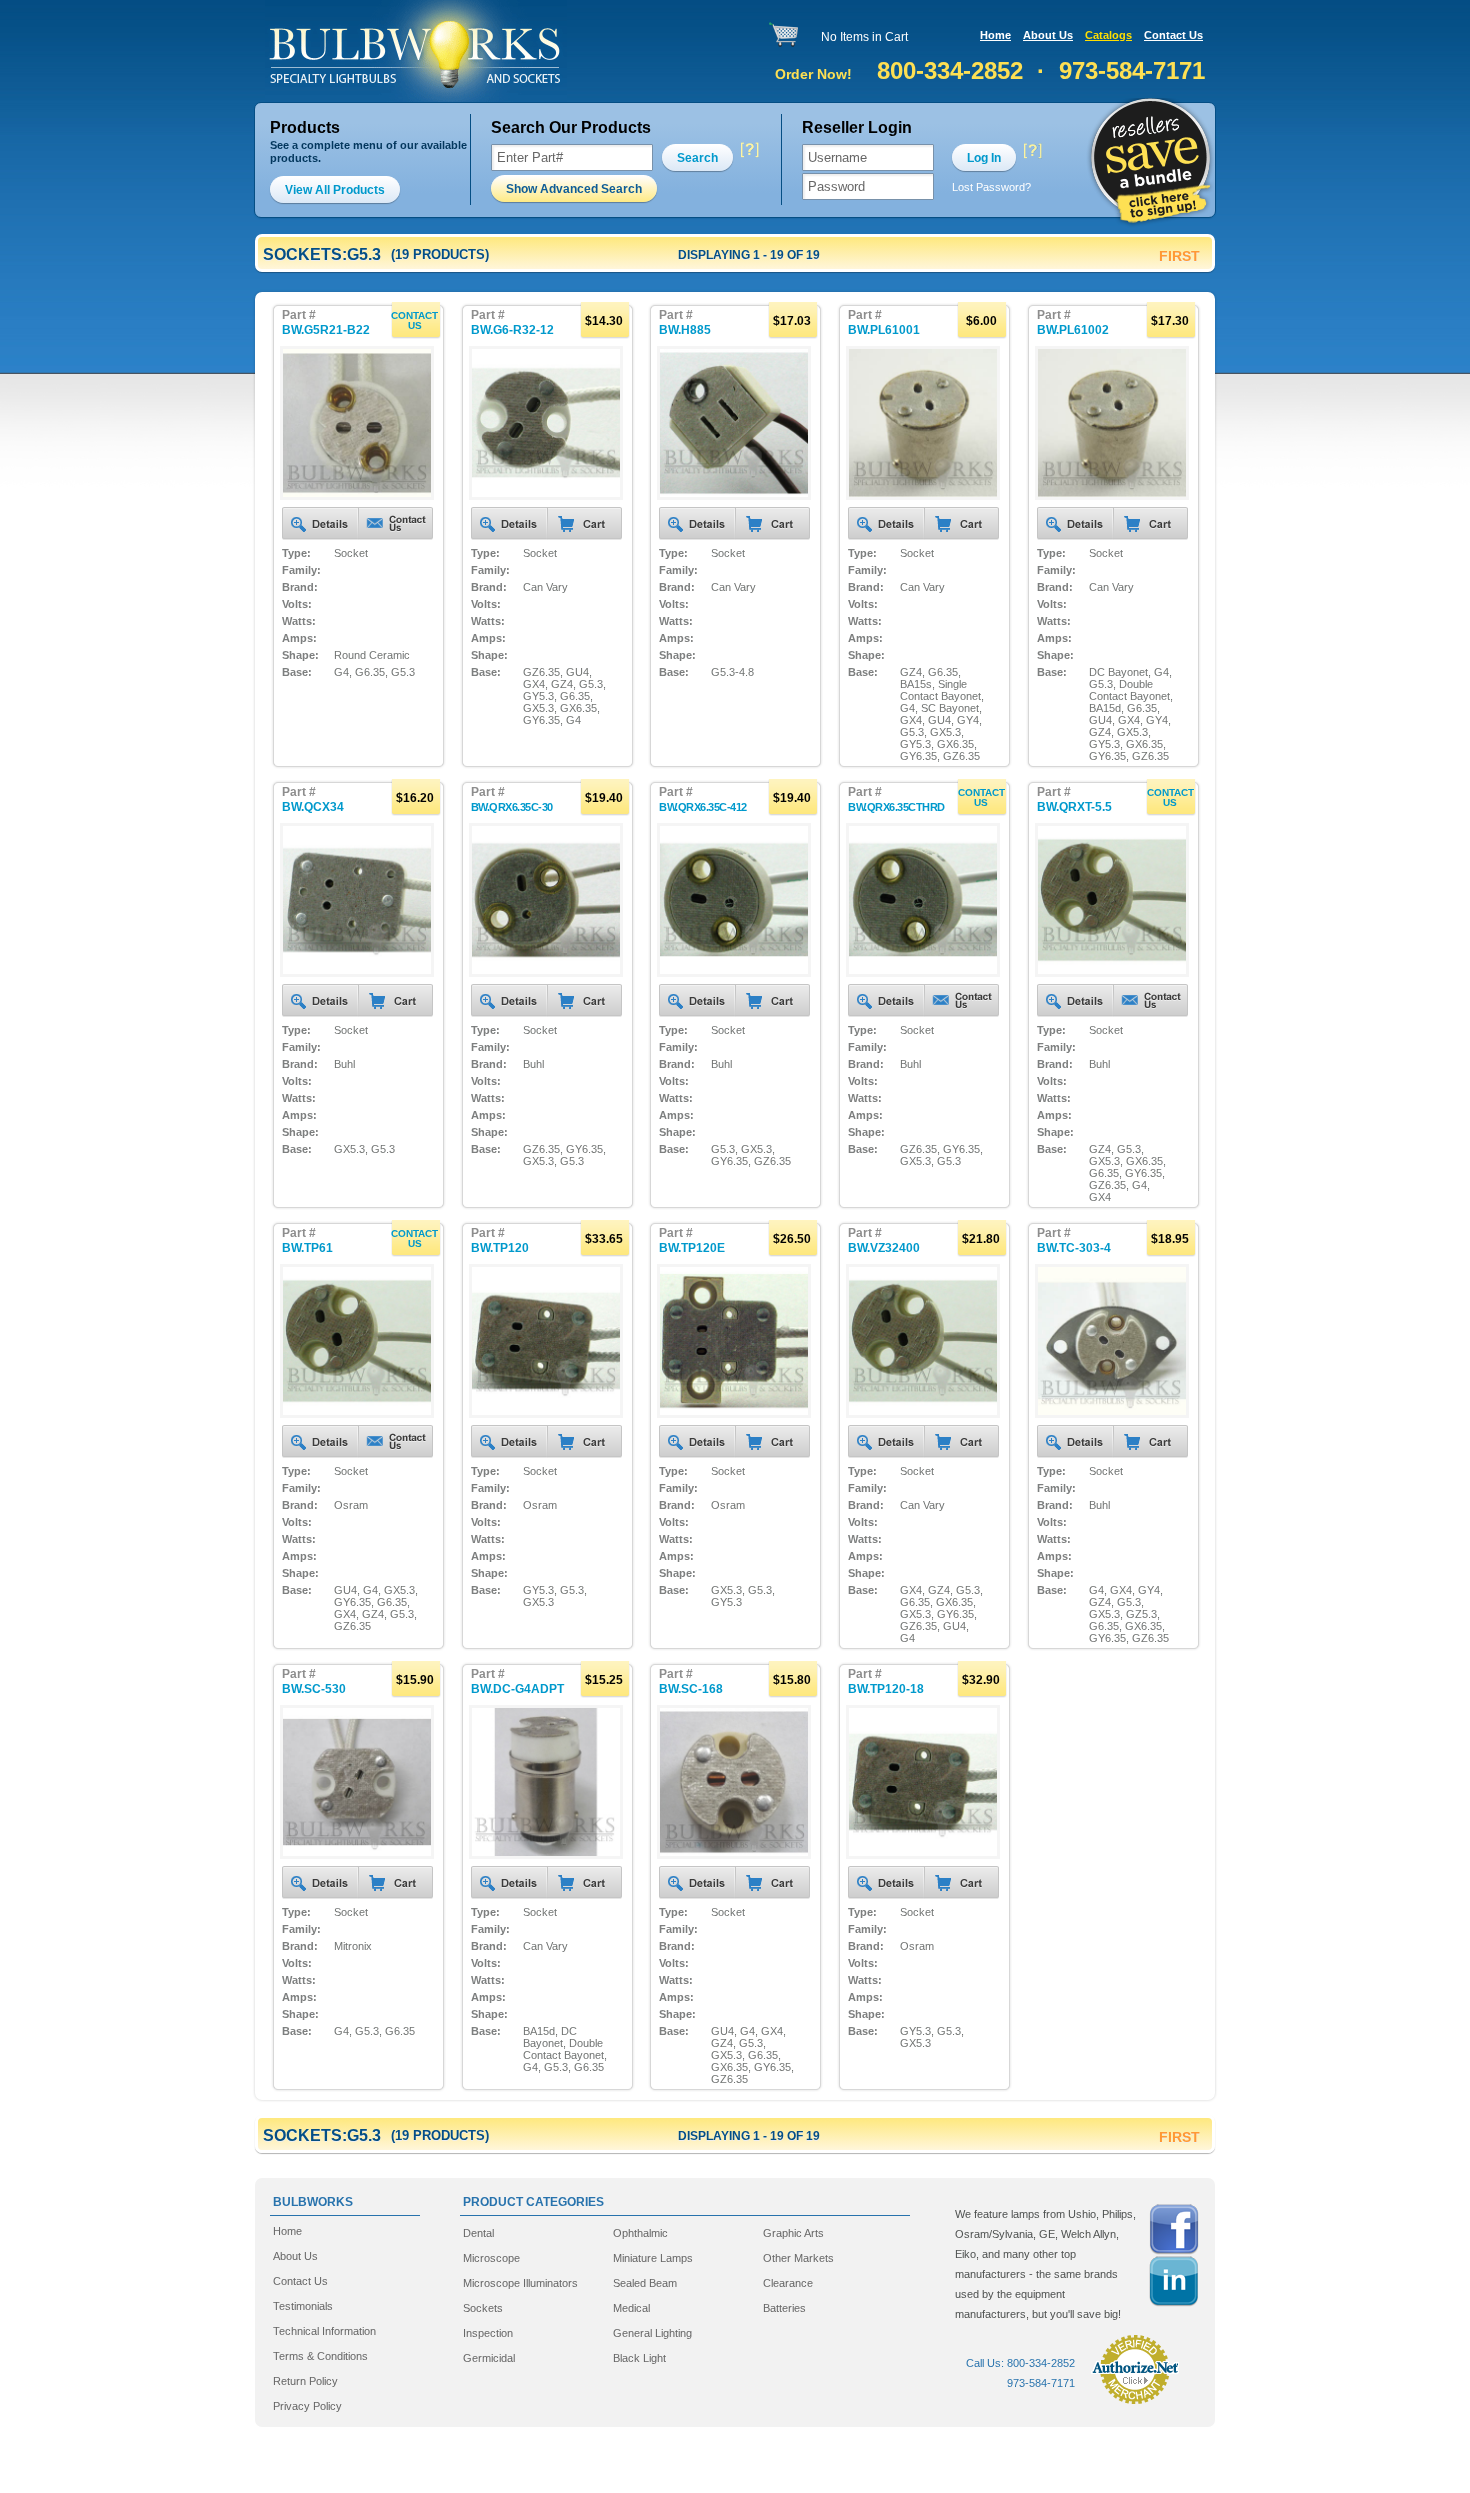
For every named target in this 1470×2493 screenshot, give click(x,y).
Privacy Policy (307, 2406)
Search (697, 158)
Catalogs (1108, 35)
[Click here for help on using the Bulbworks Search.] (748, 150)
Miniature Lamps (653, 2258)
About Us (1048, 35)
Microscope (491, 2258)
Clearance (788, 2283)
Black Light (639, 2358)
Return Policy (305, 2381)
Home (995, 35)
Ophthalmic (640, 2233)
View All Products (335, 190)
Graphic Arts (793, 2233)
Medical (631, 2308)
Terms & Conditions (320, 2356)
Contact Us (1173, 35)
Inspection (488, 2333)
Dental (478, 2233)
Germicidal (489, 2358)
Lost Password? (991, 187)
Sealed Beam (645, 2283)
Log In (984, 158)
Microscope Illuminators (520, 2283)
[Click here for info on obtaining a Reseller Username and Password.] (1032, 150)
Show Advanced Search (574, 189)
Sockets (483, 2308)
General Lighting (652, 2333)
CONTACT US (414, 320)
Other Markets (798, 2258)
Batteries (784, 2308)
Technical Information (324, 2331)
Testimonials (303, 2306)
